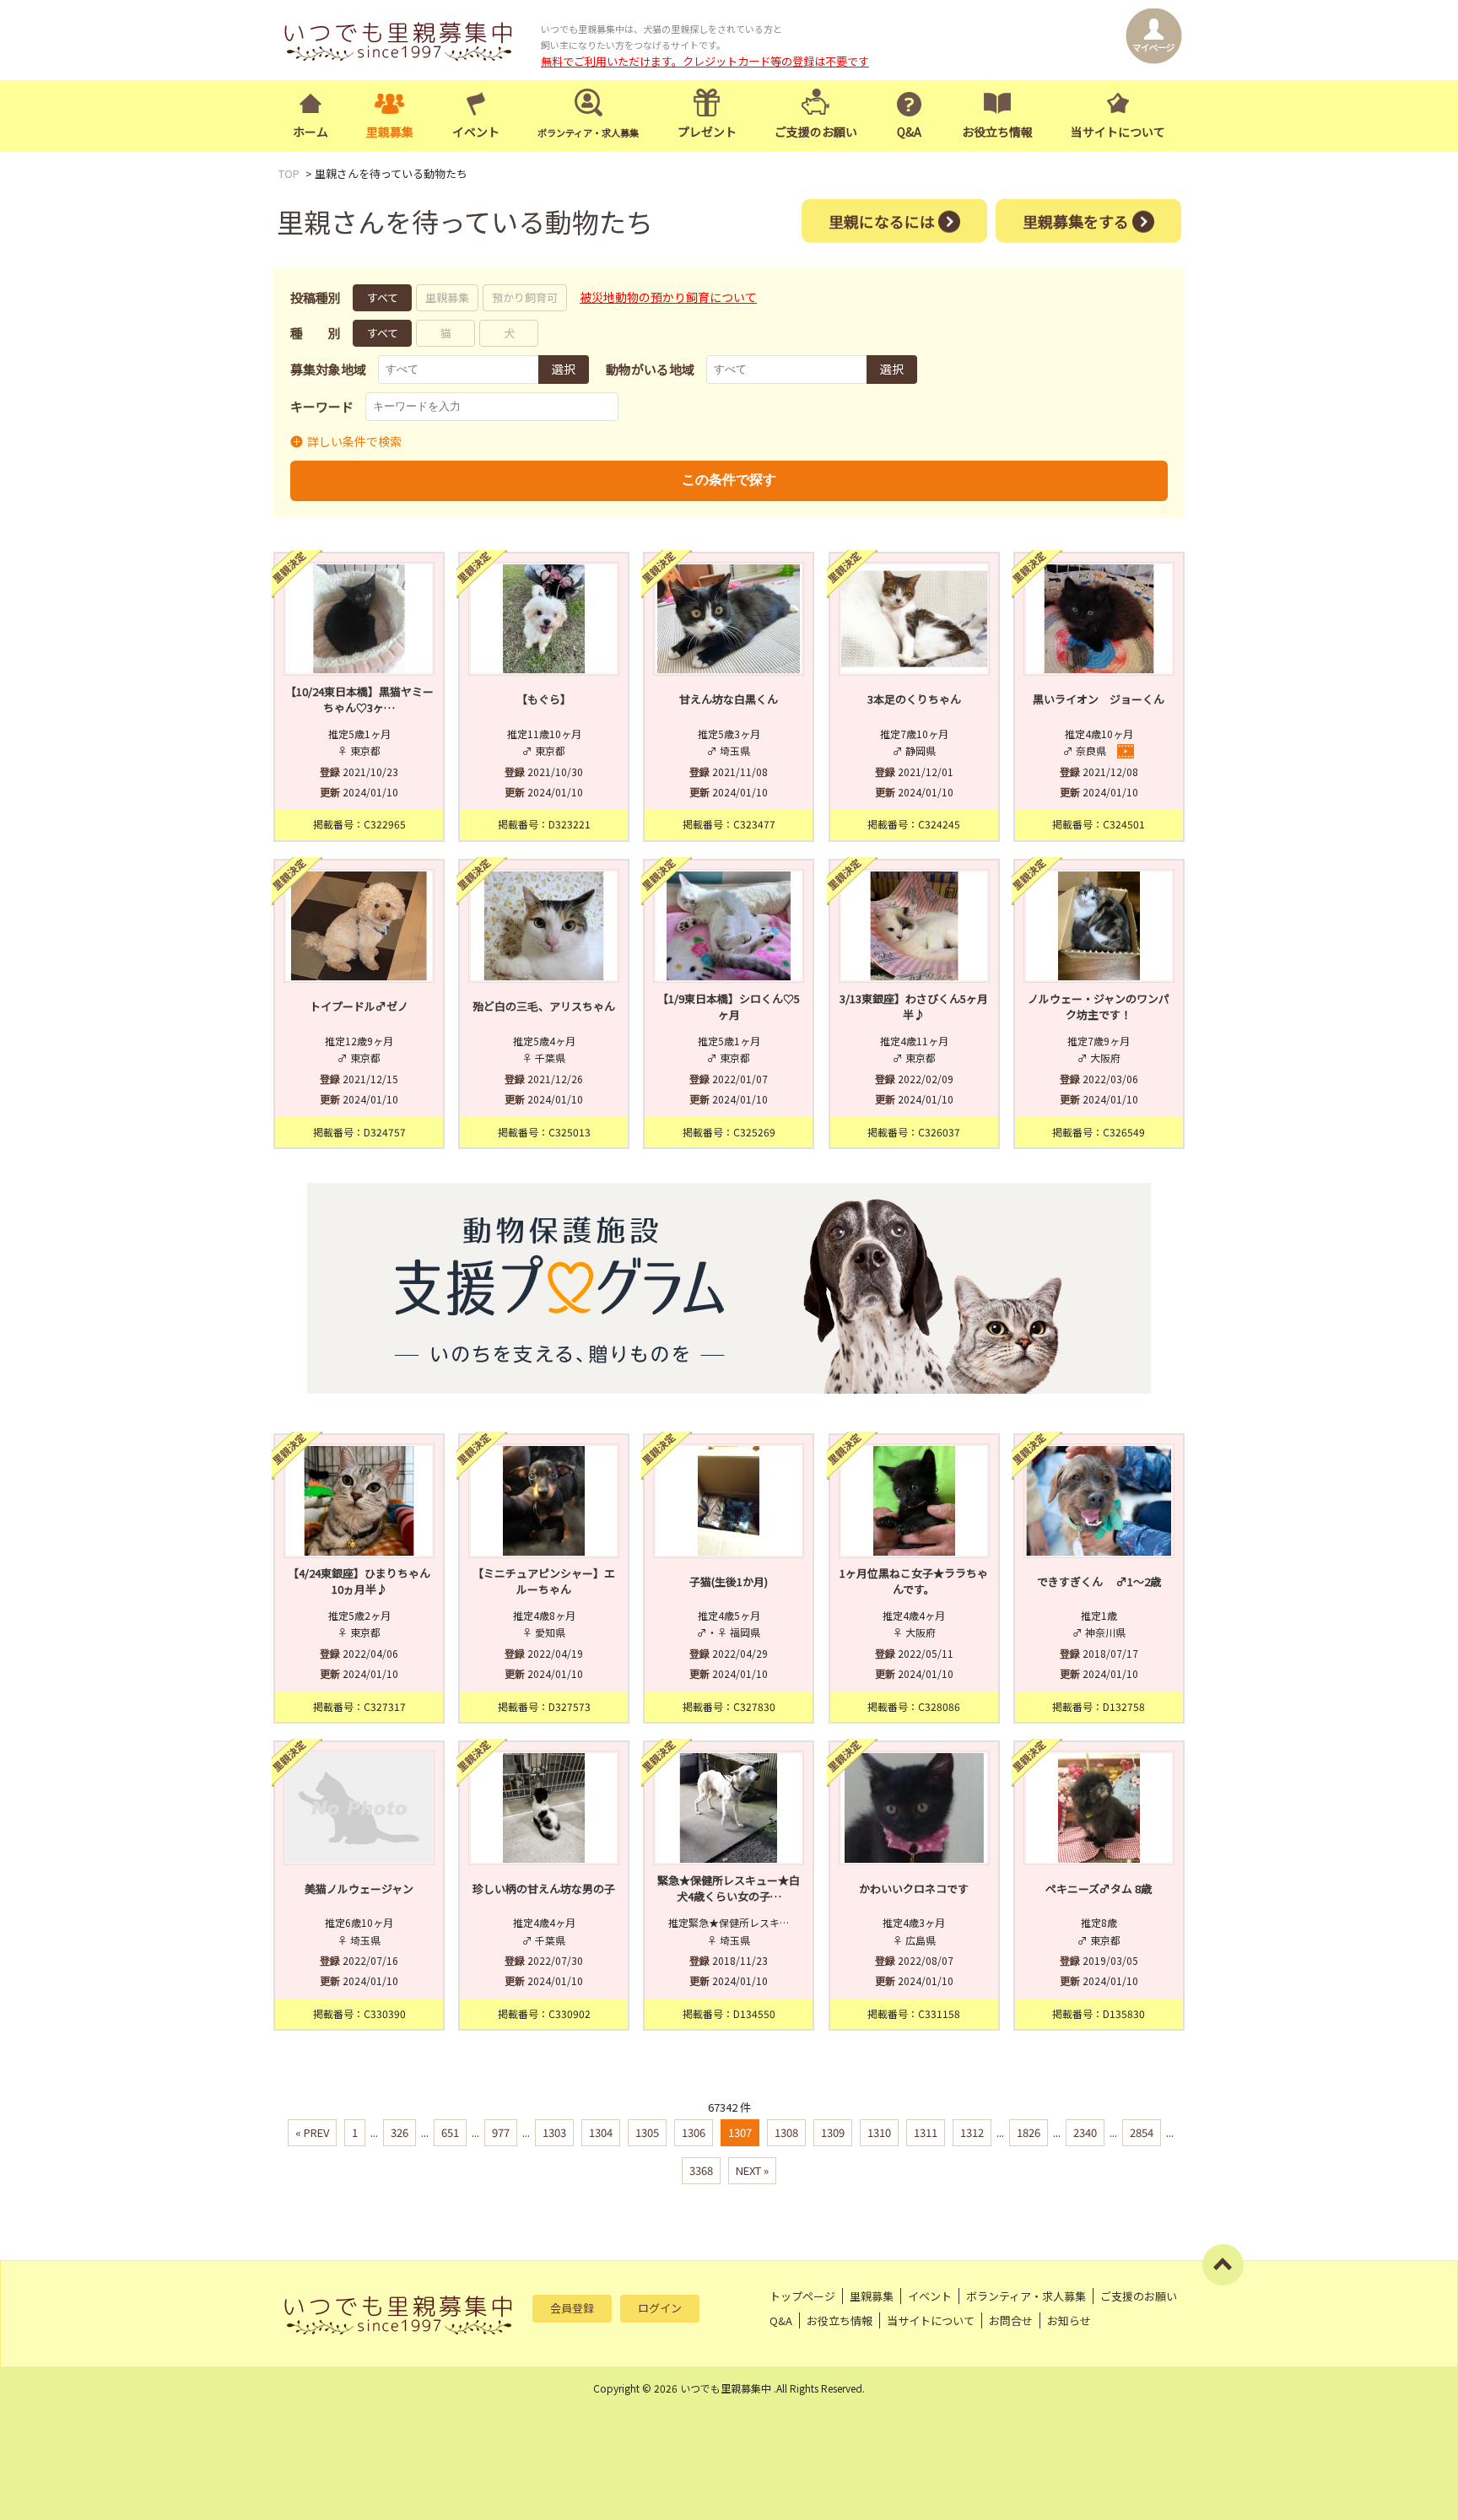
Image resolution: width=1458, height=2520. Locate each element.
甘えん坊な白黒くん (729, 699)
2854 (1142, 2132)
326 (400, 2132)
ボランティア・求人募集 (1026, 2296)
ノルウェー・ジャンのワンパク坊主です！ (1099, 1007)
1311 (926, 2132)
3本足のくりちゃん (914, 699)
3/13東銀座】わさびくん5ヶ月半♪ (914, 1007)
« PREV (312, 2132)
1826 (1029, 2132)
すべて (383, 297)
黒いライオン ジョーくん (1099, 699)
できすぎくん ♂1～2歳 (1099, 1581)
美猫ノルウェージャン (359, 1889)
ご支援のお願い (816, 132)
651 (450, 2132)
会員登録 (572, 2308)
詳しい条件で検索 (354, 441)
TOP (289, 173)
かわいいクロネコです (914, 1889)
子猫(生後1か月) (729, 1581)
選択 (564, 369)
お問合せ (1011, 2320)
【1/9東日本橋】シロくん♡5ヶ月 (729, 1007)
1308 (786, 2132)
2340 (1085, 2132)
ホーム (310, 132)
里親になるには (882, 220)
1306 (694, 2132)
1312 (972, 2132)
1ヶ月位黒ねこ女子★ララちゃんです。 (914, 1581)
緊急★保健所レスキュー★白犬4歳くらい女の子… (729, 1889)
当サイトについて (1118, 132)
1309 (833, 2132)
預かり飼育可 (525, 297)
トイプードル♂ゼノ (359, 1006)
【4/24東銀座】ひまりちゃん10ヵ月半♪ (359, 1581)
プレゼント (707, 132)
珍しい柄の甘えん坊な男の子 (544, 1889)
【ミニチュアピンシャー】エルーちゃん (544, 1581)
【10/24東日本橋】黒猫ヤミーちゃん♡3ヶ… (359, 700)
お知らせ (1069, 2320)
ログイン (660, 2308)
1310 (879, 2132)
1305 (647, 2132)
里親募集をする (1076, 220)
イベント (476, 132)
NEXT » (752, 2170)
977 (501, 2132)
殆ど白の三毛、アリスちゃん (544, 1006)
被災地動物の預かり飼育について (668, 297)
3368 (701, 2170)
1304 (601, 2132)
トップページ (802, 2296)
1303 (554, 2132)
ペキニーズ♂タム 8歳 (1099, 1889)
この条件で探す (729, 480)
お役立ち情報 (997, 132)
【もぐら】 (544, 699)
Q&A (909, 132)
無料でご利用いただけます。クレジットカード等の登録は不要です (705, 61)
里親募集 (390, 132)
